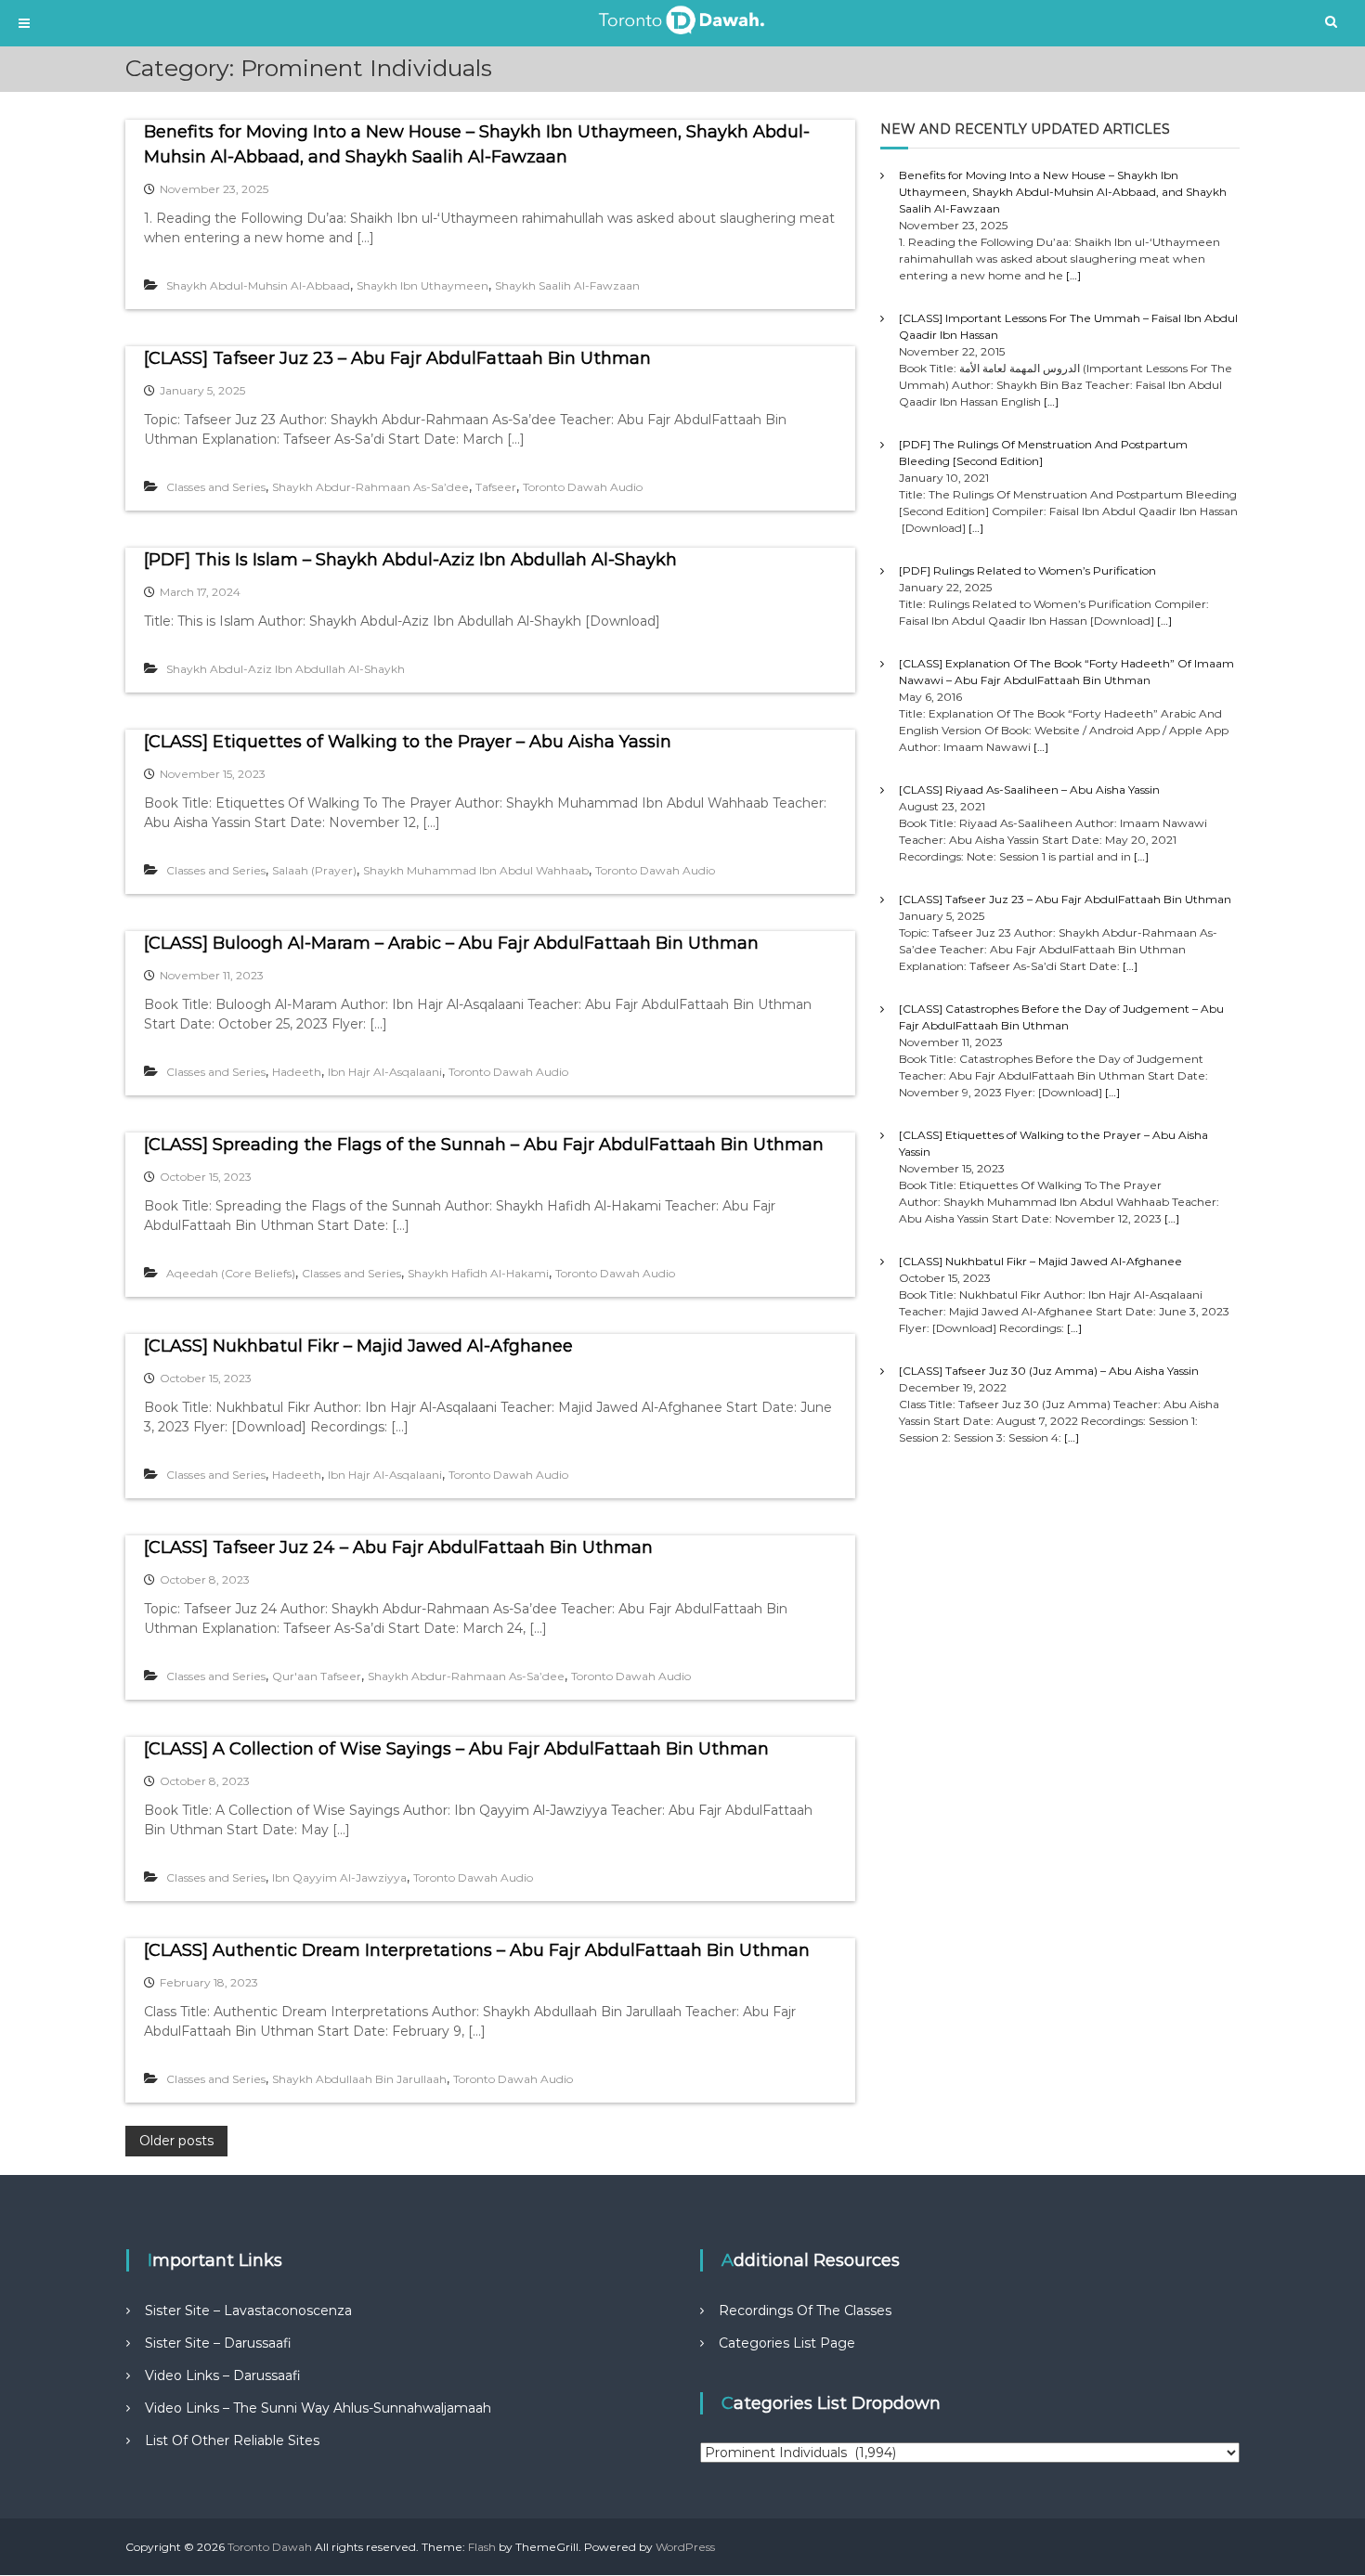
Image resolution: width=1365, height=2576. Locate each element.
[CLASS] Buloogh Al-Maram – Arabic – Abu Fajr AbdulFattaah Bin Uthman (451, 943)
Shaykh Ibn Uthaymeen (422, 285)
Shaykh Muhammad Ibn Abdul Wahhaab (476, 870)
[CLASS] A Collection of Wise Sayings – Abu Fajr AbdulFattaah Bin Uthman (456, 1749)
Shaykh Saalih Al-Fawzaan (567, 285)
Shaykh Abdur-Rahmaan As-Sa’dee (370, 487)
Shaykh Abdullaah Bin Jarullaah (359, 2079)
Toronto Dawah (270, 2547)
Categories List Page (787, 2343)
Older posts (176, 2141)
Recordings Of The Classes (805, 2311)
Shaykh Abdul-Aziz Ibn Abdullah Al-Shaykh (286, 669)
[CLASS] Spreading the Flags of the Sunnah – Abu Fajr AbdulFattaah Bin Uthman (484, 1145)
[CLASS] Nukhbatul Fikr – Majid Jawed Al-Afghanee (358, 1346)
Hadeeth (297, 1072)
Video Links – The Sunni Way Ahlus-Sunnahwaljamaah (318, 2408)
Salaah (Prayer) (314, 870)
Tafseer (496, 487)
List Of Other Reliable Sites (232, 2440)
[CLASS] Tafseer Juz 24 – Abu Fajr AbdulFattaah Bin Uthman (398, 1547)
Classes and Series (216, 487)
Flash (482, 2547)
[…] (1073, 275)
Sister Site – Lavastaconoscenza (248, 2311)
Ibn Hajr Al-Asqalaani (385, 1072)
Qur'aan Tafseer (317, 1676)
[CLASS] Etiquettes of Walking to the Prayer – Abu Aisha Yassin (408, 742)
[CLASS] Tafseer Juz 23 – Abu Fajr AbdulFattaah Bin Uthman (397, 358)
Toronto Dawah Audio (583, 487)
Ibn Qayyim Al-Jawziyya (339, 1877)
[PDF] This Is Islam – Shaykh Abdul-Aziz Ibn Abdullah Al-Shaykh (410, 560)
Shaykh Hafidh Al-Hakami (478, 1273)
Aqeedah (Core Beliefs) (231, 1273)
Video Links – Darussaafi (223, 2375)
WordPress (685, 2547)
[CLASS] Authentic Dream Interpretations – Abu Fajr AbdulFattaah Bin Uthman (477, 1950)
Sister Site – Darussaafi (218, 2343)
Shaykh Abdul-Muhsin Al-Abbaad (258, 285)
